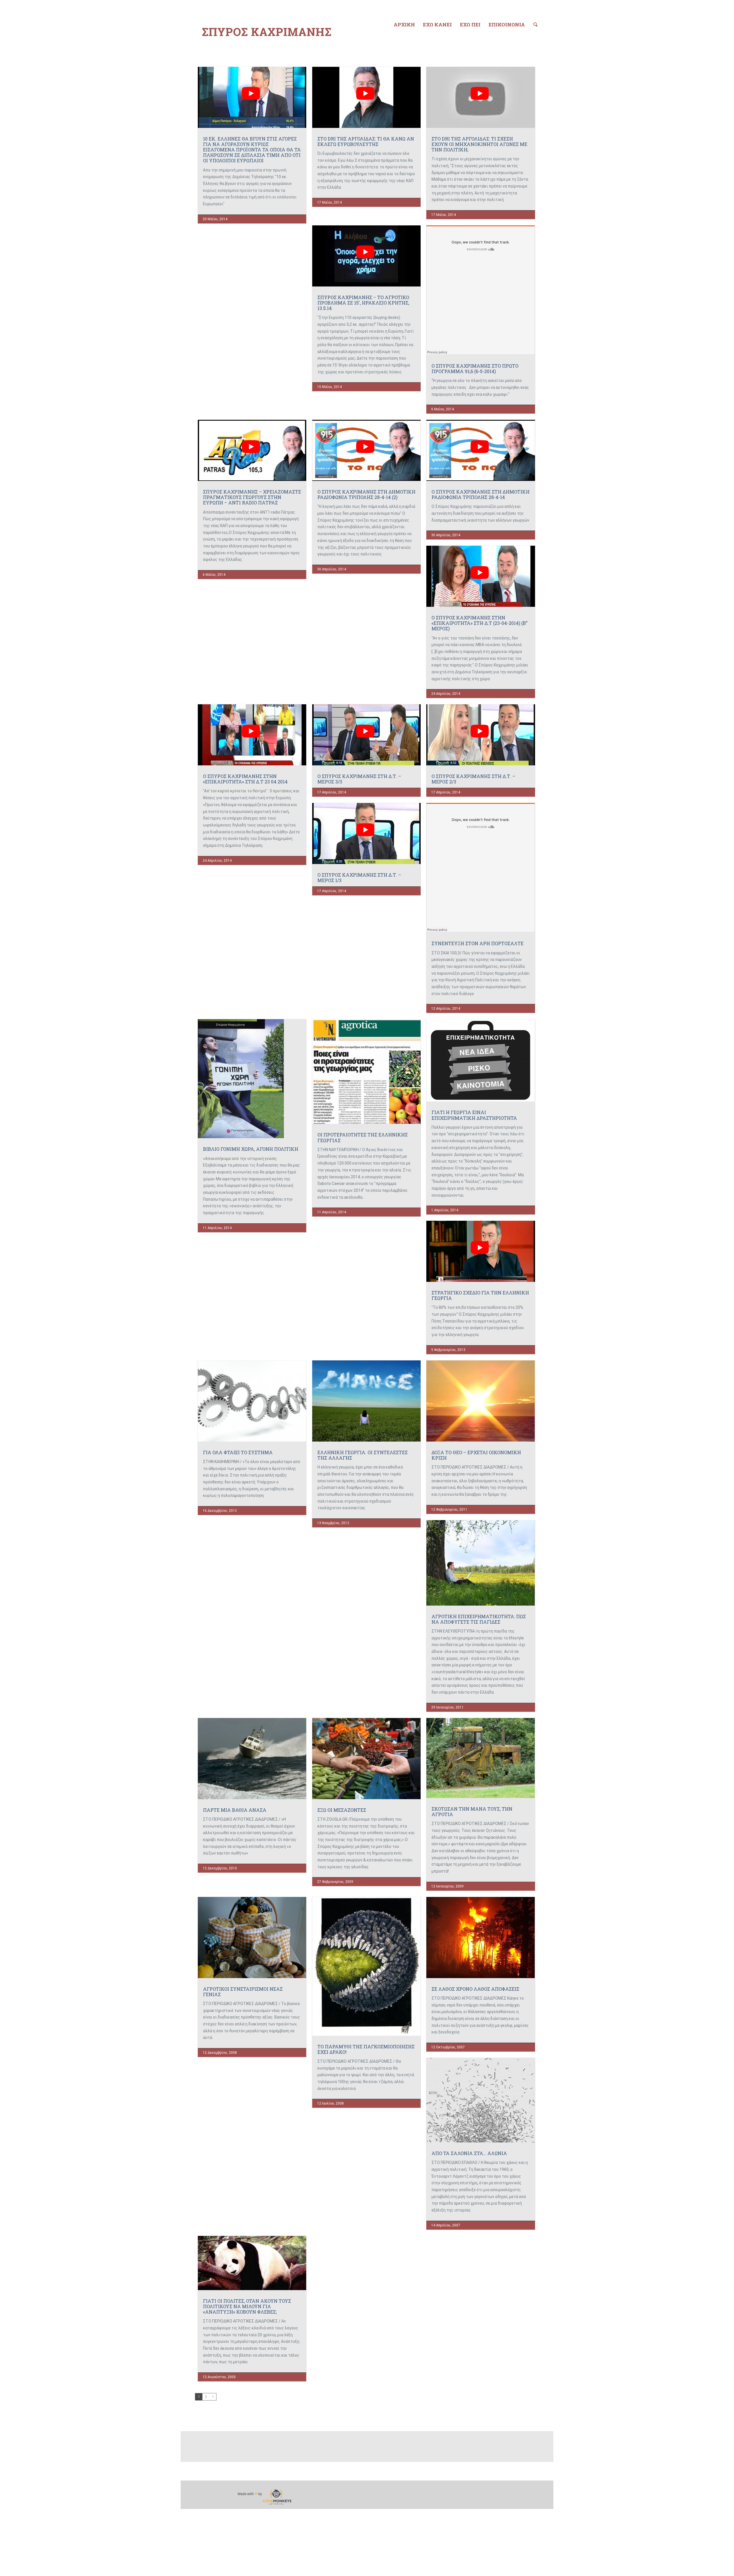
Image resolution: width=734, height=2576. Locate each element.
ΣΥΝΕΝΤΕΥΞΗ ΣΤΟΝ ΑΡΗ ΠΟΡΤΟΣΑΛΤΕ (478, 943)
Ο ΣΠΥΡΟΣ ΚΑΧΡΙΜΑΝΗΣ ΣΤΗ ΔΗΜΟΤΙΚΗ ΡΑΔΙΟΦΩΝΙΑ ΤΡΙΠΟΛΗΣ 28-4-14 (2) (366, 494)
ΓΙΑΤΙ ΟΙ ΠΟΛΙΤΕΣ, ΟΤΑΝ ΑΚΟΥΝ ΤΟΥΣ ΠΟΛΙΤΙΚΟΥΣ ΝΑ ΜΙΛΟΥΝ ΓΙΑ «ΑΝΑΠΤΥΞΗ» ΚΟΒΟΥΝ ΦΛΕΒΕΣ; (247, 2306)
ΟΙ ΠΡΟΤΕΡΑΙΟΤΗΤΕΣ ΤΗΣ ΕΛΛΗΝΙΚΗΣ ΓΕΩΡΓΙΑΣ (363, 1137)
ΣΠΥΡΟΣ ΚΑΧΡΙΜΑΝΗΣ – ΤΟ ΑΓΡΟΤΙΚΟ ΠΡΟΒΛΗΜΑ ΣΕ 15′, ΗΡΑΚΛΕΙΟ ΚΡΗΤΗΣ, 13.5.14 (363, 303)
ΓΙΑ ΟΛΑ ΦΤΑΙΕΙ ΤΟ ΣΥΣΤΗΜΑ (238, 1452)
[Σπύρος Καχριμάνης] (267, 32)
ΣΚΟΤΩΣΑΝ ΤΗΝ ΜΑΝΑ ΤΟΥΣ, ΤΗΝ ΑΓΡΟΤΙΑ (472, 1811)
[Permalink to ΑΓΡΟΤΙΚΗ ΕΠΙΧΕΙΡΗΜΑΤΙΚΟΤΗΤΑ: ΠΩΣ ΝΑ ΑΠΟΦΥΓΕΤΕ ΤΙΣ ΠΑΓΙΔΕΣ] (481, 1563)
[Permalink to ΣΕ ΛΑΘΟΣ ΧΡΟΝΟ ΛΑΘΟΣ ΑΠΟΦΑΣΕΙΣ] (481, 1938)
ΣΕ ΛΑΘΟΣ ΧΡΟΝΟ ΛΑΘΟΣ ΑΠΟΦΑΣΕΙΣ (475, 1989)
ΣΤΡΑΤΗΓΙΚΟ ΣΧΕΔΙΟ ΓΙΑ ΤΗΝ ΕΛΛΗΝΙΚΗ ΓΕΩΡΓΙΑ (480, 1295)
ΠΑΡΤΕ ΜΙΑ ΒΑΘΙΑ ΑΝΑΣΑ (235, 1810)
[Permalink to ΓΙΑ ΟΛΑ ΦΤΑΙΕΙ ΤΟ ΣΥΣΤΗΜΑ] (252, 1401)
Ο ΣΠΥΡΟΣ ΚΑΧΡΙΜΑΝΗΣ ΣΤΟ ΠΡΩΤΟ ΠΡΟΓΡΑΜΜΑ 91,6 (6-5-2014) (475, 368)
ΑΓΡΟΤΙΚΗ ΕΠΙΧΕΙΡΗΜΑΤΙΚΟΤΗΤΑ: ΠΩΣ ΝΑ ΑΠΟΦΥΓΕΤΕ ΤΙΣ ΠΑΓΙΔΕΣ (479, 1619)
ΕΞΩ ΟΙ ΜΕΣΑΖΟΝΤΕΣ (342, 1810)
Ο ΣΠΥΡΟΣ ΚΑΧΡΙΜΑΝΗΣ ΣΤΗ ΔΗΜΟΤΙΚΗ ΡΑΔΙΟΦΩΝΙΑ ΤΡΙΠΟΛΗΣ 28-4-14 (481, 494)
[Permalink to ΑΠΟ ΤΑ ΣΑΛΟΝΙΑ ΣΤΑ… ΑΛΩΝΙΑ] (481, 2100)
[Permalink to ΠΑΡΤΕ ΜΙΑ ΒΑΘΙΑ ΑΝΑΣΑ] (252, 1759)
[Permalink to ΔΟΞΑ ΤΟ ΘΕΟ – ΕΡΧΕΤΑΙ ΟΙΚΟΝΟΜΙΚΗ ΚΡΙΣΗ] (481, 1401)
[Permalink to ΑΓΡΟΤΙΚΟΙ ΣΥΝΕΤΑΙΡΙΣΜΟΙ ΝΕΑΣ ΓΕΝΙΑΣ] (252, 1938)
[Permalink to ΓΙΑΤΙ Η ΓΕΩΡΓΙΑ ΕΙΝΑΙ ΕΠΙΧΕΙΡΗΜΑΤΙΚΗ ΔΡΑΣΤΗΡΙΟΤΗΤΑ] (481, 1060)
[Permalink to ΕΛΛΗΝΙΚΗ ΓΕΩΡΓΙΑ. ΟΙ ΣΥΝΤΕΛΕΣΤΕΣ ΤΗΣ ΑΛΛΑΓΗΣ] (366, 1401)
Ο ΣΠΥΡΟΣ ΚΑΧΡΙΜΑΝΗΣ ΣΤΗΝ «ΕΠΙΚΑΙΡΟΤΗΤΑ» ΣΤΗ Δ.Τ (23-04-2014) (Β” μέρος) (480, 623)
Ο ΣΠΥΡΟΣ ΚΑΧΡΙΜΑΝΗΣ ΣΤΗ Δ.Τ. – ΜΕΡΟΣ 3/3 (359, 779)
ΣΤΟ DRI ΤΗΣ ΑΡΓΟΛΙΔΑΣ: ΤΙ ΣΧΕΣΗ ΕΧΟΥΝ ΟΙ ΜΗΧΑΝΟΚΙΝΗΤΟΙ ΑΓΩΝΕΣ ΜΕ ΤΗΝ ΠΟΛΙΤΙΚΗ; (479, 144)
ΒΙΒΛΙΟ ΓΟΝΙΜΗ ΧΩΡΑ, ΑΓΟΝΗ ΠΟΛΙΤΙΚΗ (251, 1149)
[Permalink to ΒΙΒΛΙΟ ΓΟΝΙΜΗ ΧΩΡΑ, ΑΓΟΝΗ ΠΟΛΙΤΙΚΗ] (252, 1079)
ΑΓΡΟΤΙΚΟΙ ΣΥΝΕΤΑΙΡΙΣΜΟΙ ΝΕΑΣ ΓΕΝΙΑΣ (243, 1992)
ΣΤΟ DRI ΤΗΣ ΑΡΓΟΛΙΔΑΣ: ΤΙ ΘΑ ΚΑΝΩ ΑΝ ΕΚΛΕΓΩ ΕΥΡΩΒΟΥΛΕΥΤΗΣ (366, 141)
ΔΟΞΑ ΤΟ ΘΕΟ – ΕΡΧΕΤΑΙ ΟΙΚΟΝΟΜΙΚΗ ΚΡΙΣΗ (476, 1455)
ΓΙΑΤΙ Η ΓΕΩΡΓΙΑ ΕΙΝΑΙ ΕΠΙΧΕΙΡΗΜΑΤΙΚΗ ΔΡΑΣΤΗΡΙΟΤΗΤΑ (474, 1115)
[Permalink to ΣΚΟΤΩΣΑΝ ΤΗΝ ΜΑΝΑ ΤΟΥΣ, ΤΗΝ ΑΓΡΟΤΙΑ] (481, 1758)
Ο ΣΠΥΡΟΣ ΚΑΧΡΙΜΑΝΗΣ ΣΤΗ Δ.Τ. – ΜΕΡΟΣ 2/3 (473, 779)
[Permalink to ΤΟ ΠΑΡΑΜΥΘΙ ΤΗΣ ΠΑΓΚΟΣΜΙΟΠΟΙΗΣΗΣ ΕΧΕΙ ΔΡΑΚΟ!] (366, 1966)
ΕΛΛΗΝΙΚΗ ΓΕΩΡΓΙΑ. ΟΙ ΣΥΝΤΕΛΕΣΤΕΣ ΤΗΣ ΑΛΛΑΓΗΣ (363, 1455)
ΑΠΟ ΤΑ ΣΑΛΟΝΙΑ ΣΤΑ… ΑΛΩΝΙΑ (469, 2153)
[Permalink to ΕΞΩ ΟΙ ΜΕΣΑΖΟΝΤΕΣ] (366, 1759)
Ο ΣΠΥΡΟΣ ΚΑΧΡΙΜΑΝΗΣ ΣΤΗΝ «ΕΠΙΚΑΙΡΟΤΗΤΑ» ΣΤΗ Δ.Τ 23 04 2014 (245, 779)
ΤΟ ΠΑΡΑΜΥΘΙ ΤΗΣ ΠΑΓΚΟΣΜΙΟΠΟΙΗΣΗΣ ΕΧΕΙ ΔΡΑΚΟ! (366, 2049)
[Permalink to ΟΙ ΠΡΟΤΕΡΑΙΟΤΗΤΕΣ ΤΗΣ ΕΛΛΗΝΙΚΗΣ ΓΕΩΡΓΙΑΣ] (366, 1071)
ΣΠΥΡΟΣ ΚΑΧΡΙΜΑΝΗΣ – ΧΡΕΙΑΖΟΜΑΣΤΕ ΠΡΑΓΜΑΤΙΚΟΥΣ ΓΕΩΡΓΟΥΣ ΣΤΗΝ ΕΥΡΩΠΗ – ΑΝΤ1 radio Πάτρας (252, 497)
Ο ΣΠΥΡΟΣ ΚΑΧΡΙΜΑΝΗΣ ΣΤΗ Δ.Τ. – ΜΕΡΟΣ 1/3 (359, 877)
